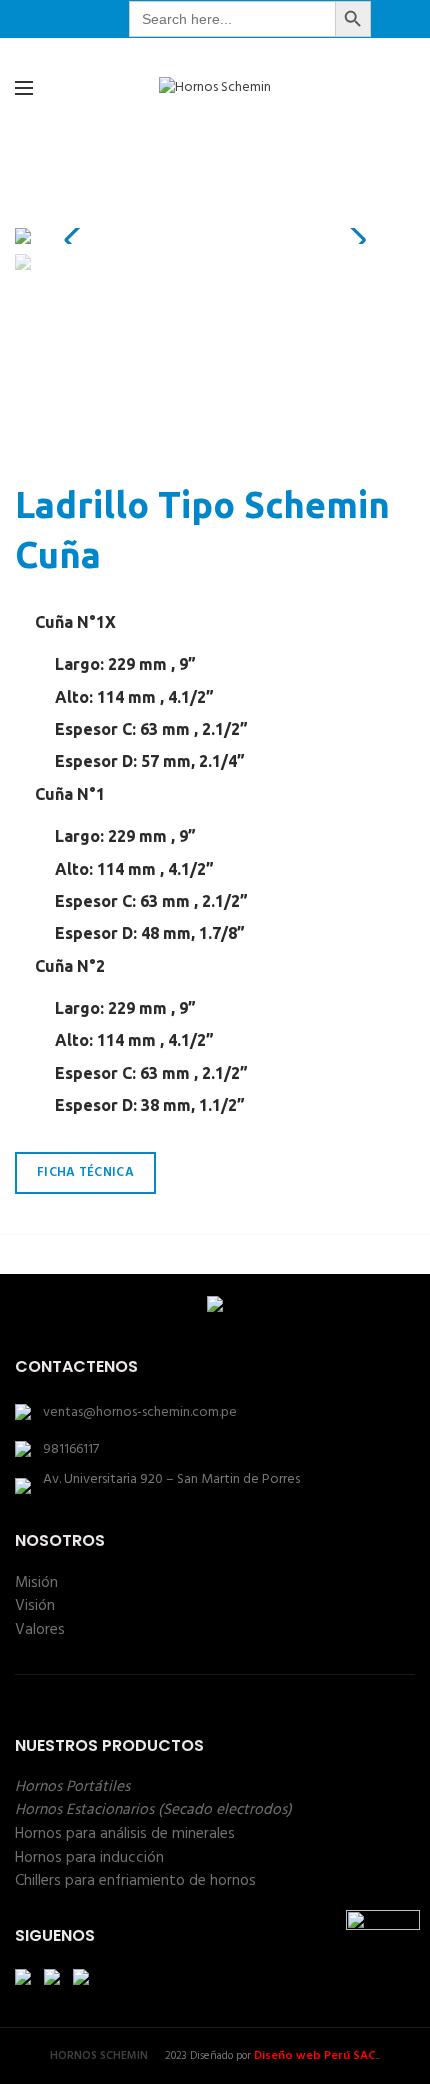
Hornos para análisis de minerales (125, 1834)
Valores (40, 1630)
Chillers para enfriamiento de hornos (135, 1881)
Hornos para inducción (89, 1858)
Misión (36, 1583)
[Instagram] (96, 19)
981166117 (71, 1449)
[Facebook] (71, 19)
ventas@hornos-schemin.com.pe (140, 1412)
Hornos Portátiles (72, 1787)
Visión (35, 1606)
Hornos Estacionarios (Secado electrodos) (153, 1810)
